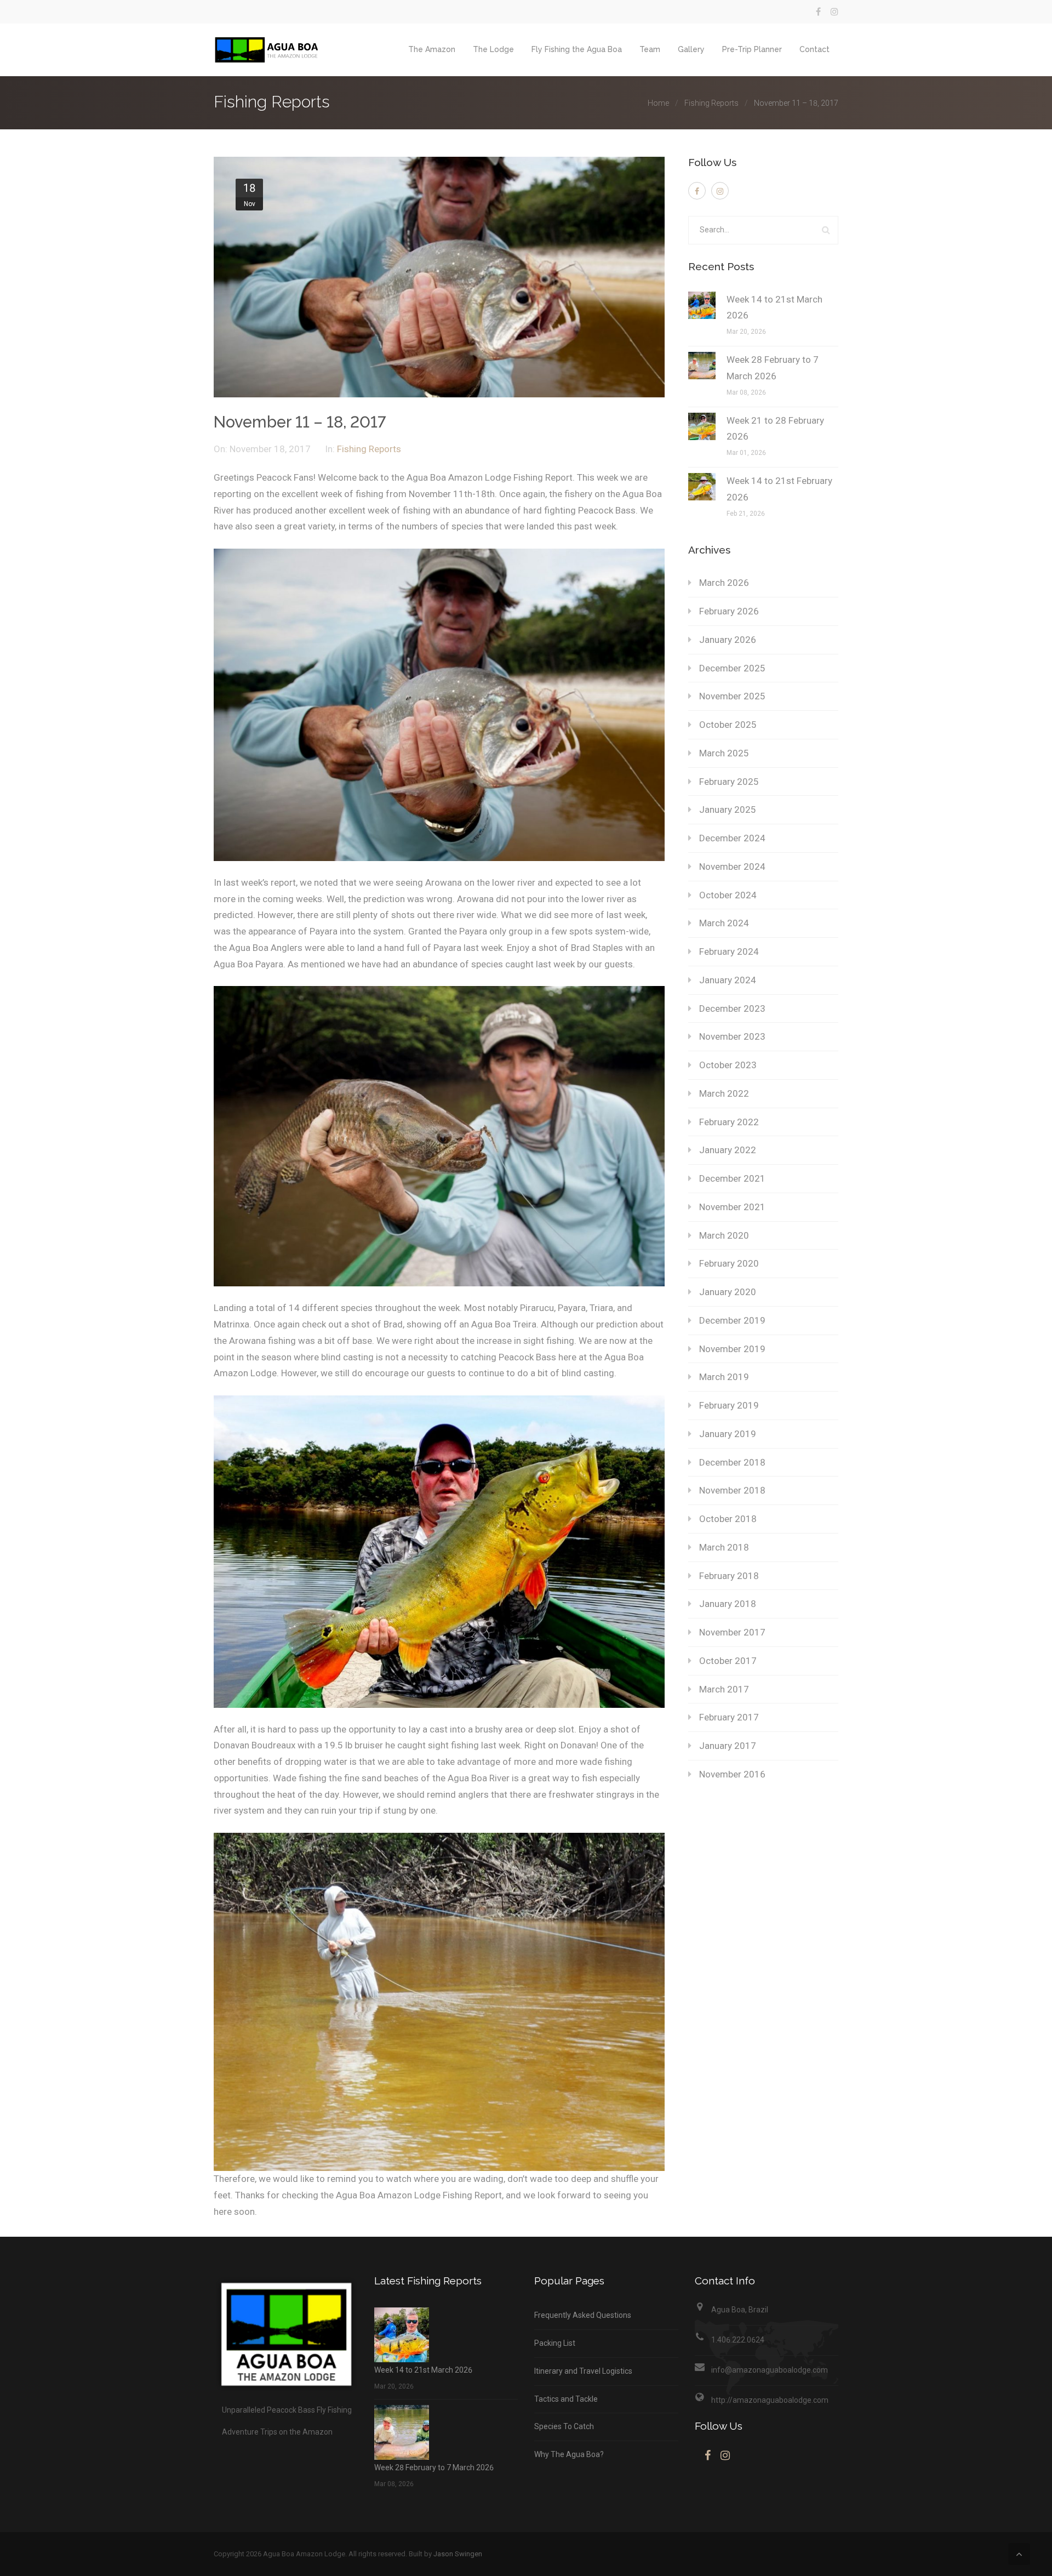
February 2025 (729, 782)
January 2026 (728, 640)
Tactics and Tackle (566, 2399)
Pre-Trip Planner (752, 49)
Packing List (555, 2343)
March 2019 (724, 1377)
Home (658, 103)
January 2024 (728, 980)
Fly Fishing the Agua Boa (577, 49)
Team (650, 49)
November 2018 (732, 1490)
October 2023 (728, 1065)
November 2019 (732, 1349)
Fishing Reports (711, 103)
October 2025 (728, 725)
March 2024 (724, 923)
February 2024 (729, 951)
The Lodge (493, 49)
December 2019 (732, 1320)
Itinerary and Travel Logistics (583, 2371)
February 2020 (729, 1263)
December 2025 (732, 668)
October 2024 (728, 895)
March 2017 (724, 1689)
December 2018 (732, 1462)
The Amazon (432, 49)
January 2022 (728, 1150)
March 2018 (724, 1547)
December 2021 (732, 1178)
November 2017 (732, 1632)
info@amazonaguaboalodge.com (770, 2370)
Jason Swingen (458, 2554)
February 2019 (729, 1405)
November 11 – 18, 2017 (300, 422)
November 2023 (732, 1036)
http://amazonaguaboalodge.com (770, 2400)
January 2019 (728, 1434)
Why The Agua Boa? (569, 2454)
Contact (814, 49)
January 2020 (728, 1292)
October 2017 (728, 1661)
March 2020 (724, 1235)
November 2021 (732, 1207)
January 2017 (728, 1746)
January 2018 (728, 1604)
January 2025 (728, 810)
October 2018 (728, 1519)
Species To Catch (564, 2426)
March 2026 (724, 583)
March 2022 (724, 1093)
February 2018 (729, 1576)
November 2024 (732, 867)
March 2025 (724, 753)
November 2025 (732, 696)
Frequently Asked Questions (583, 2315)
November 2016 (732, 1774)
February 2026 (729, 611)
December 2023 (732, 1008)
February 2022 (729, 1122)
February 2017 (729, 1717)
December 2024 (732, 838)
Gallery (691, 49)
